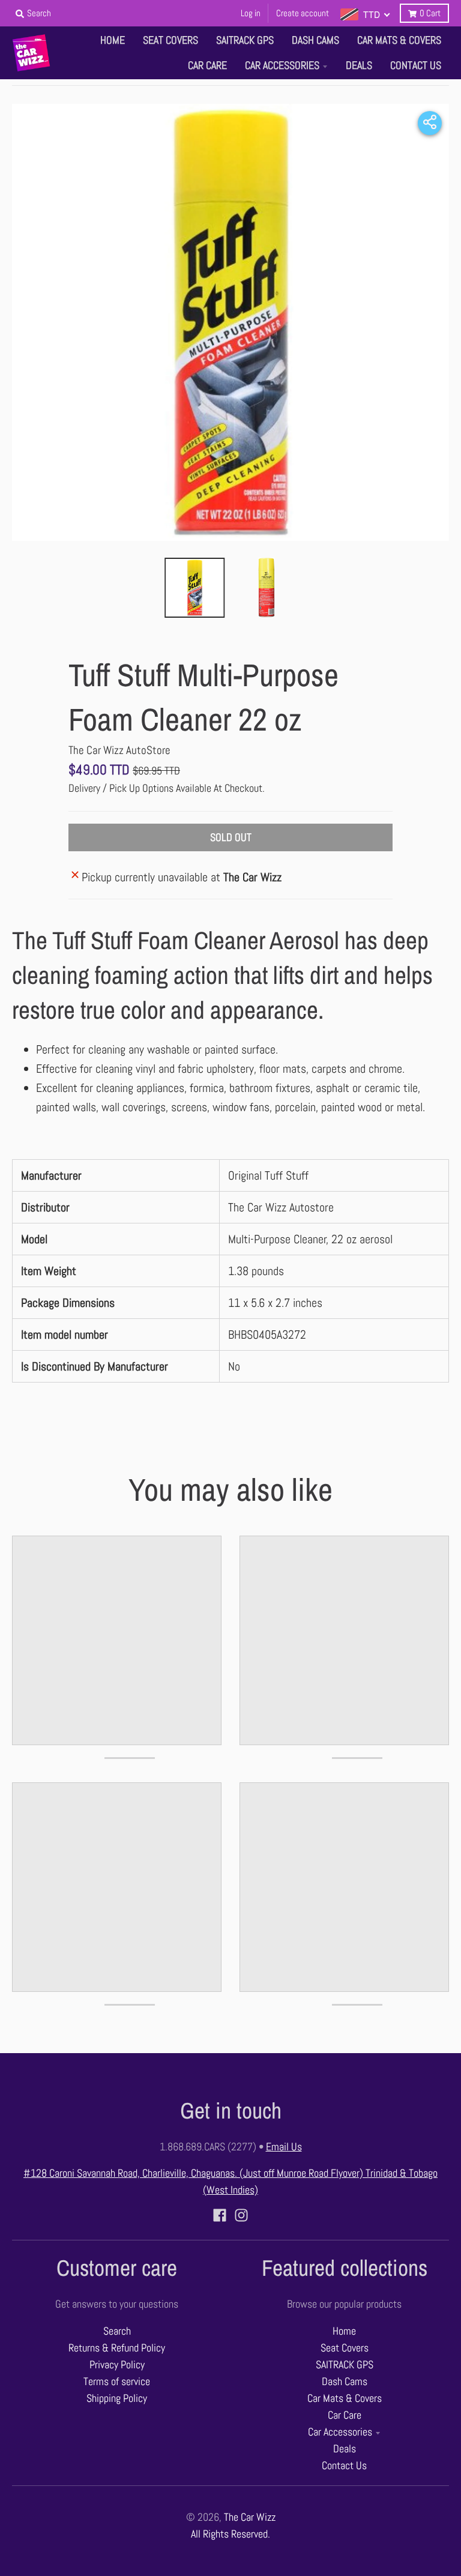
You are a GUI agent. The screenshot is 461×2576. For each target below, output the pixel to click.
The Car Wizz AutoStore (119, 750)
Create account (303, 13)
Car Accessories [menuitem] (282, 65)
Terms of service (117, 2381)
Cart (430, 13)
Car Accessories (340, 2432)
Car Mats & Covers (345, 2398)
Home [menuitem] (113, 40)
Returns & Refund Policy (117, 2348)
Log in (251, 13)
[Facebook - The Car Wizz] (220, 2215)
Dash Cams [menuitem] (315, 40)
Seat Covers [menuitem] (170, 40)
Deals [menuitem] (359, 65)
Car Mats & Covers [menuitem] (399, 40)
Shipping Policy (117, 2398)
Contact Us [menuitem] (416, 65)
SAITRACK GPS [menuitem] (245, 40)
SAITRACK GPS (345, 2365)
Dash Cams (345, 2381)
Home (344, 2331)
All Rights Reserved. (230, 2534)
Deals (345, 2449)
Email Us (284, 2147)
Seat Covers (345, 2348)
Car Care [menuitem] (207, 65)
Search (117, 2331)
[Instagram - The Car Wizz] (241, 2215)
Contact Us (344, 2466)
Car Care (345, 2415)
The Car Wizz (250, 2517)
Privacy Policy (117, 2365)
